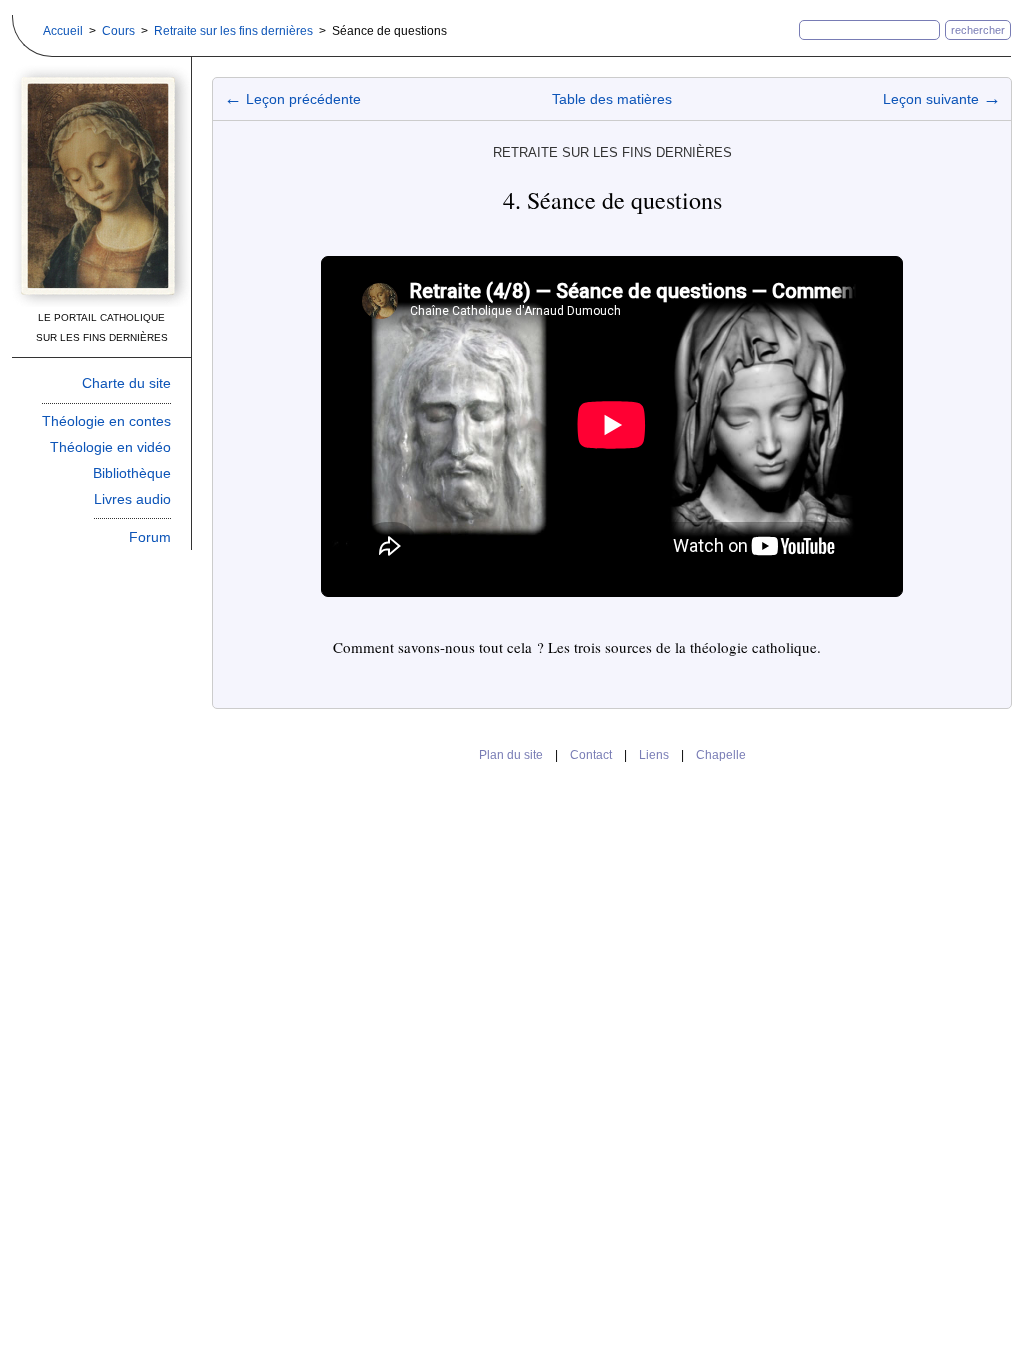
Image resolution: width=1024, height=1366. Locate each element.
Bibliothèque (132, 473)
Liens (654, 755)
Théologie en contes (106, 421)
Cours (118, 31)
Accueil (63, 31)
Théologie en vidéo (110, 447)
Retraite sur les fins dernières (233, 31)
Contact (591, 755)
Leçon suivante (942, 99)
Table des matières (612, 99)
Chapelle (721, 755)
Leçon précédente (292, 99)
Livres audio (132, 499)
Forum (150, 537)
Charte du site (126, 383)
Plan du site (511, 755)
